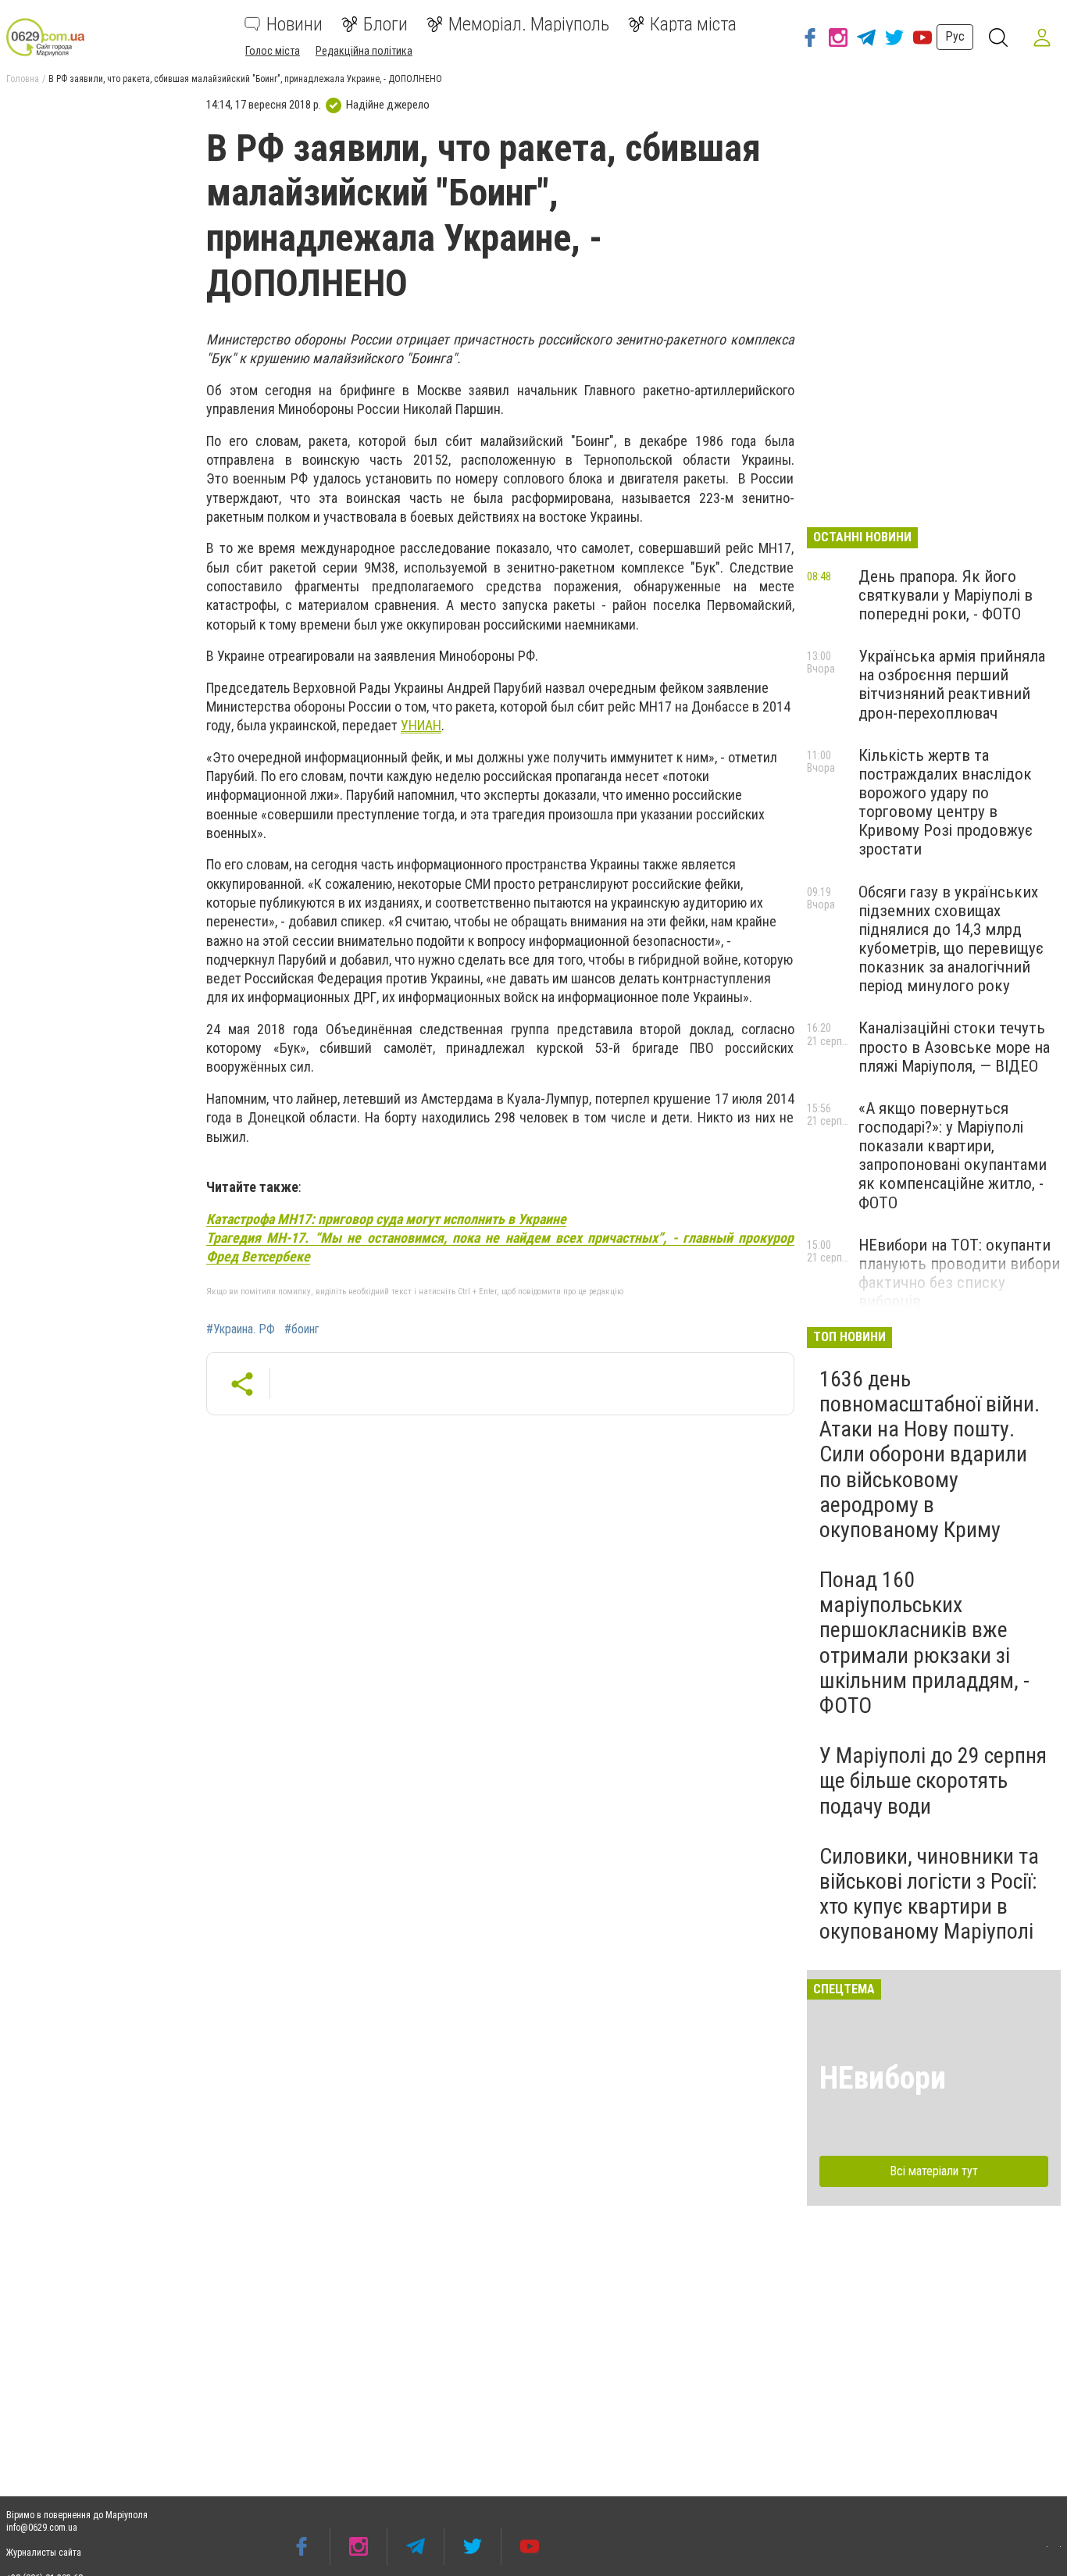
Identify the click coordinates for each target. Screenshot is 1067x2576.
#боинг (302, 1329)
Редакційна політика (364, 51)
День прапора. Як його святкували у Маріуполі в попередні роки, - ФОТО (946, 595)
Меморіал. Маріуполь (529, 24)
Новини (294, 24)
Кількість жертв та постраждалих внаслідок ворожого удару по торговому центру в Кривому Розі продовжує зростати (946, 803)
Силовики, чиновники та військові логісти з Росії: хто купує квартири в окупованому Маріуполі (929, 1894)
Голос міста (273, 51)
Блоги (385, 24)
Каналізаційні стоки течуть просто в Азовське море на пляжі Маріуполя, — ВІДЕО (954, 1047)
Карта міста (693, 24)
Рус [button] (955, 36)
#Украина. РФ (241, 1329)
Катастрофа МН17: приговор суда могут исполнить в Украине (386, 1219)
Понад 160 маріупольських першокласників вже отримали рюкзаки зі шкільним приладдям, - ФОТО (924, 1643)
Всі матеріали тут (934, 2171)
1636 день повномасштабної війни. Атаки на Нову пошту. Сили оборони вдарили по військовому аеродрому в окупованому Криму (930, 1454)
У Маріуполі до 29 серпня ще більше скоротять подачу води (933, 1780)
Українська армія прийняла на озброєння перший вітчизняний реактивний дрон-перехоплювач (952, 684)
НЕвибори (883, 2078)
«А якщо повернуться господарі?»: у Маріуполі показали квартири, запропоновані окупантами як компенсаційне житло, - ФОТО (953, 1156)
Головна (23, 79)
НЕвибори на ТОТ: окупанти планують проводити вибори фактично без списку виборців (959, 1273)
